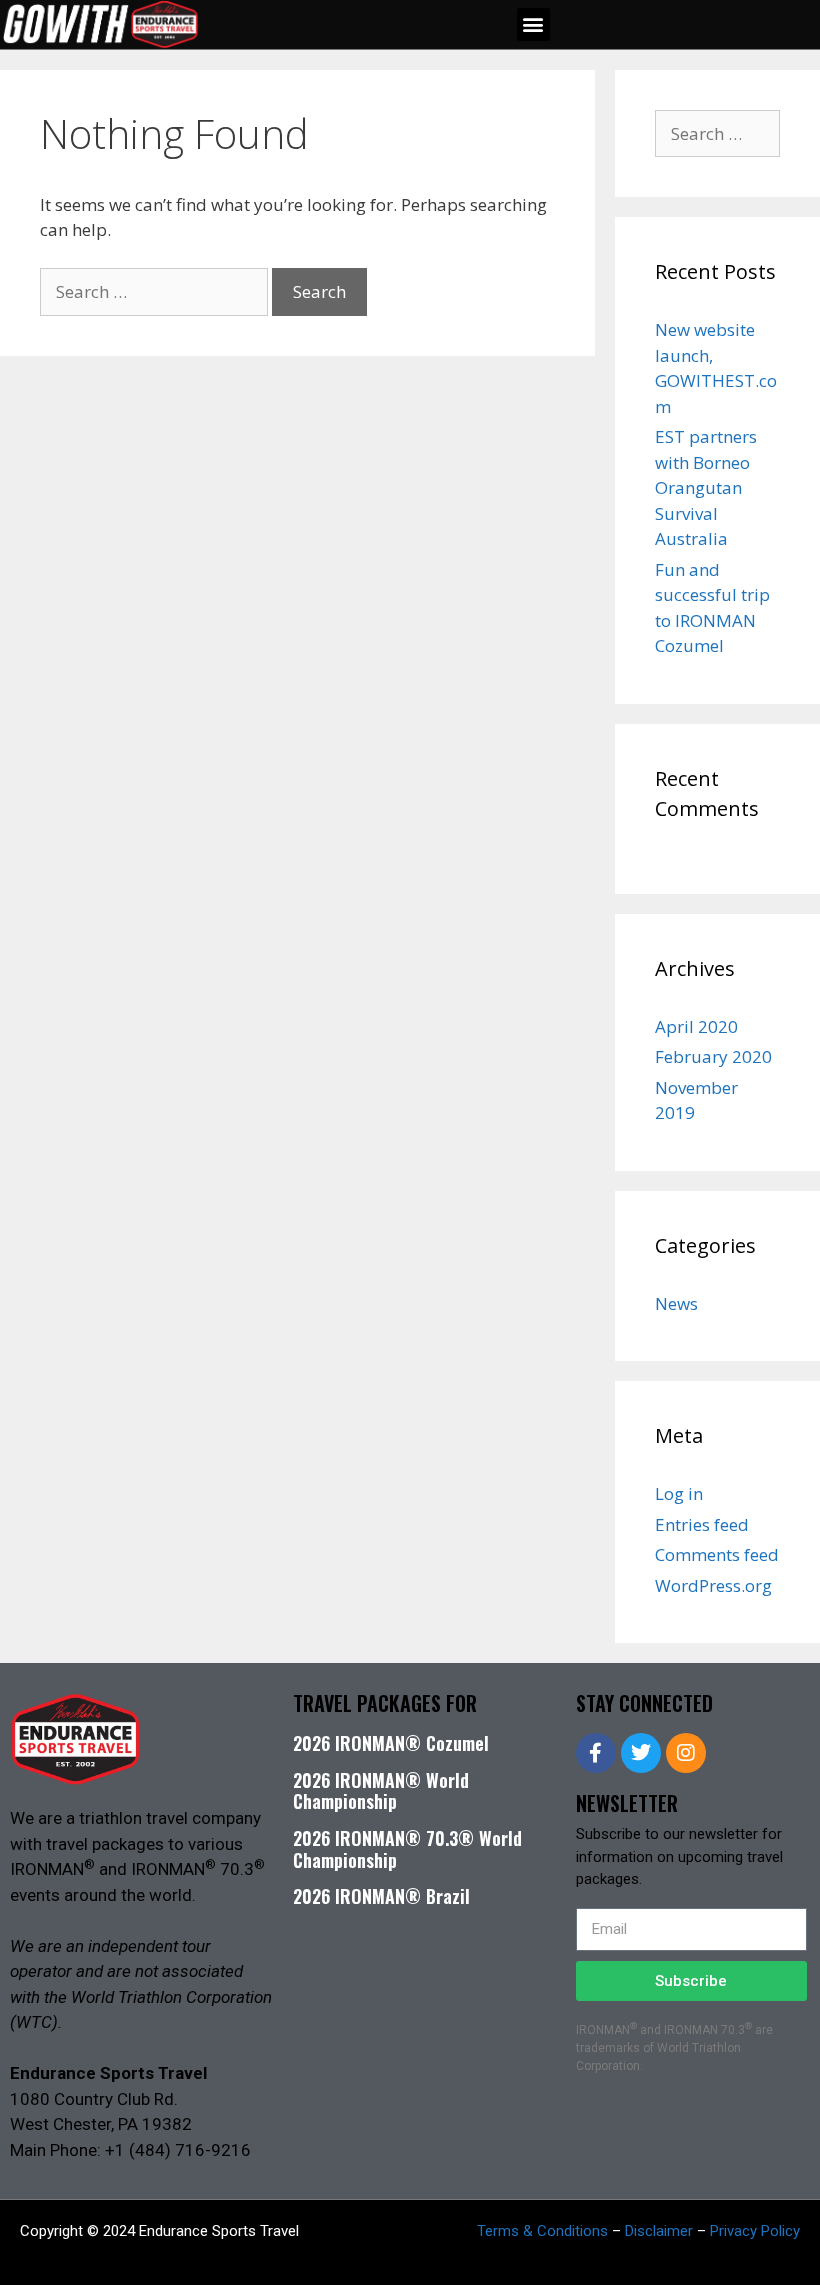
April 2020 (696, 1026)
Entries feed (702, 1524)
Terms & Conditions (542, 2231)
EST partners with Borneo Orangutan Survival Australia (706, 487)
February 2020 (713, 1056)
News (676, 1303)
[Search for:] (156, 291)
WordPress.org (713, 1585)
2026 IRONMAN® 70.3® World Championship (407, 1849)
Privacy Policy (755, 2231)
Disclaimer (659, 2231)
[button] (533, 24)
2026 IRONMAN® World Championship (381, 1791)
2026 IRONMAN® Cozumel (391, 1743)
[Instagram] (686, 1753)
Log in (679, 1493)
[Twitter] (641, 1753)
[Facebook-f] (596, 1753)
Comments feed (717, 1554)
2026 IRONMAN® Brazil (381, 1896)
